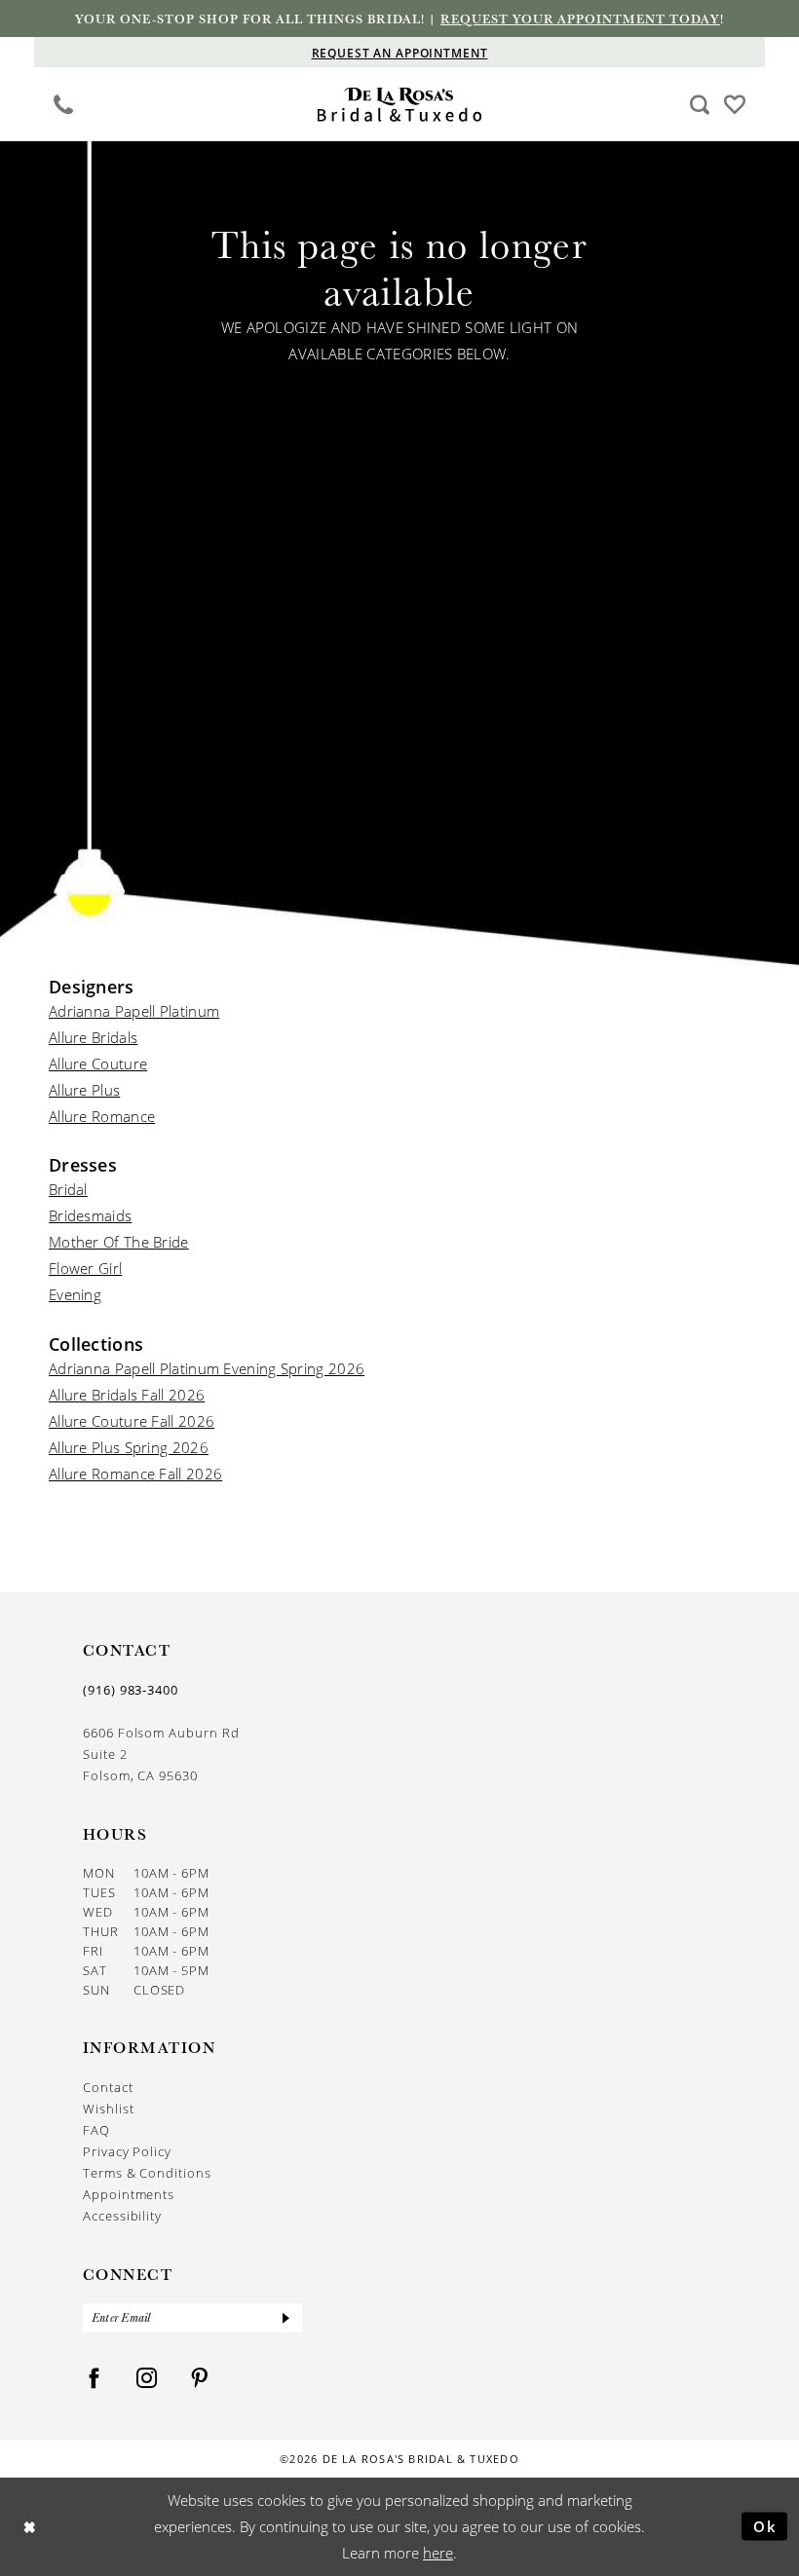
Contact (108, 2087)
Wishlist (108, 2108)
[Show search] (700, 104)
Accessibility (122, 2215)
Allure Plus (84, 1090)
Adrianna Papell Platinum (134, 1011)
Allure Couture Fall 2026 (132, 1421)
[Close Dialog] (30, 2527)
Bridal (68, 1189)
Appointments (129, 2194)
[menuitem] (64, 104)
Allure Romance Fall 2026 (135, 1474)
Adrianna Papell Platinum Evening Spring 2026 (207, 1368)
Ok (765, 2526)
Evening (75, 1294)
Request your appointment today (580, 19)
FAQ (96, 2129)
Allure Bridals (93, 1037)
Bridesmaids (90, 1215)
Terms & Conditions (147, 2172)
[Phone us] (64, 104)
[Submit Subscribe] (286, 2318)
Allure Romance (102, 1116)
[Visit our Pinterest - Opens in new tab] (200, 2379)
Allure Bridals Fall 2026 (127, 1395)
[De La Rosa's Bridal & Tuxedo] (400, 105)
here (438, 2553)
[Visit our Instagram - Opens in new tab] (147, 2379)
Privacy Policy (127, 2151)
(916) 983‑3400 (131, 1690)
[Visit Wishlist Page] (735, 103)
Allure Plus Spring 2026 (129, 1447)
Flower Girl (85, 1268)
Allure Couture (98, 1064)
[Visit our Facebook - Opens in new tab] (95, 2379)
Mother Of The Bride (119, 1242)
